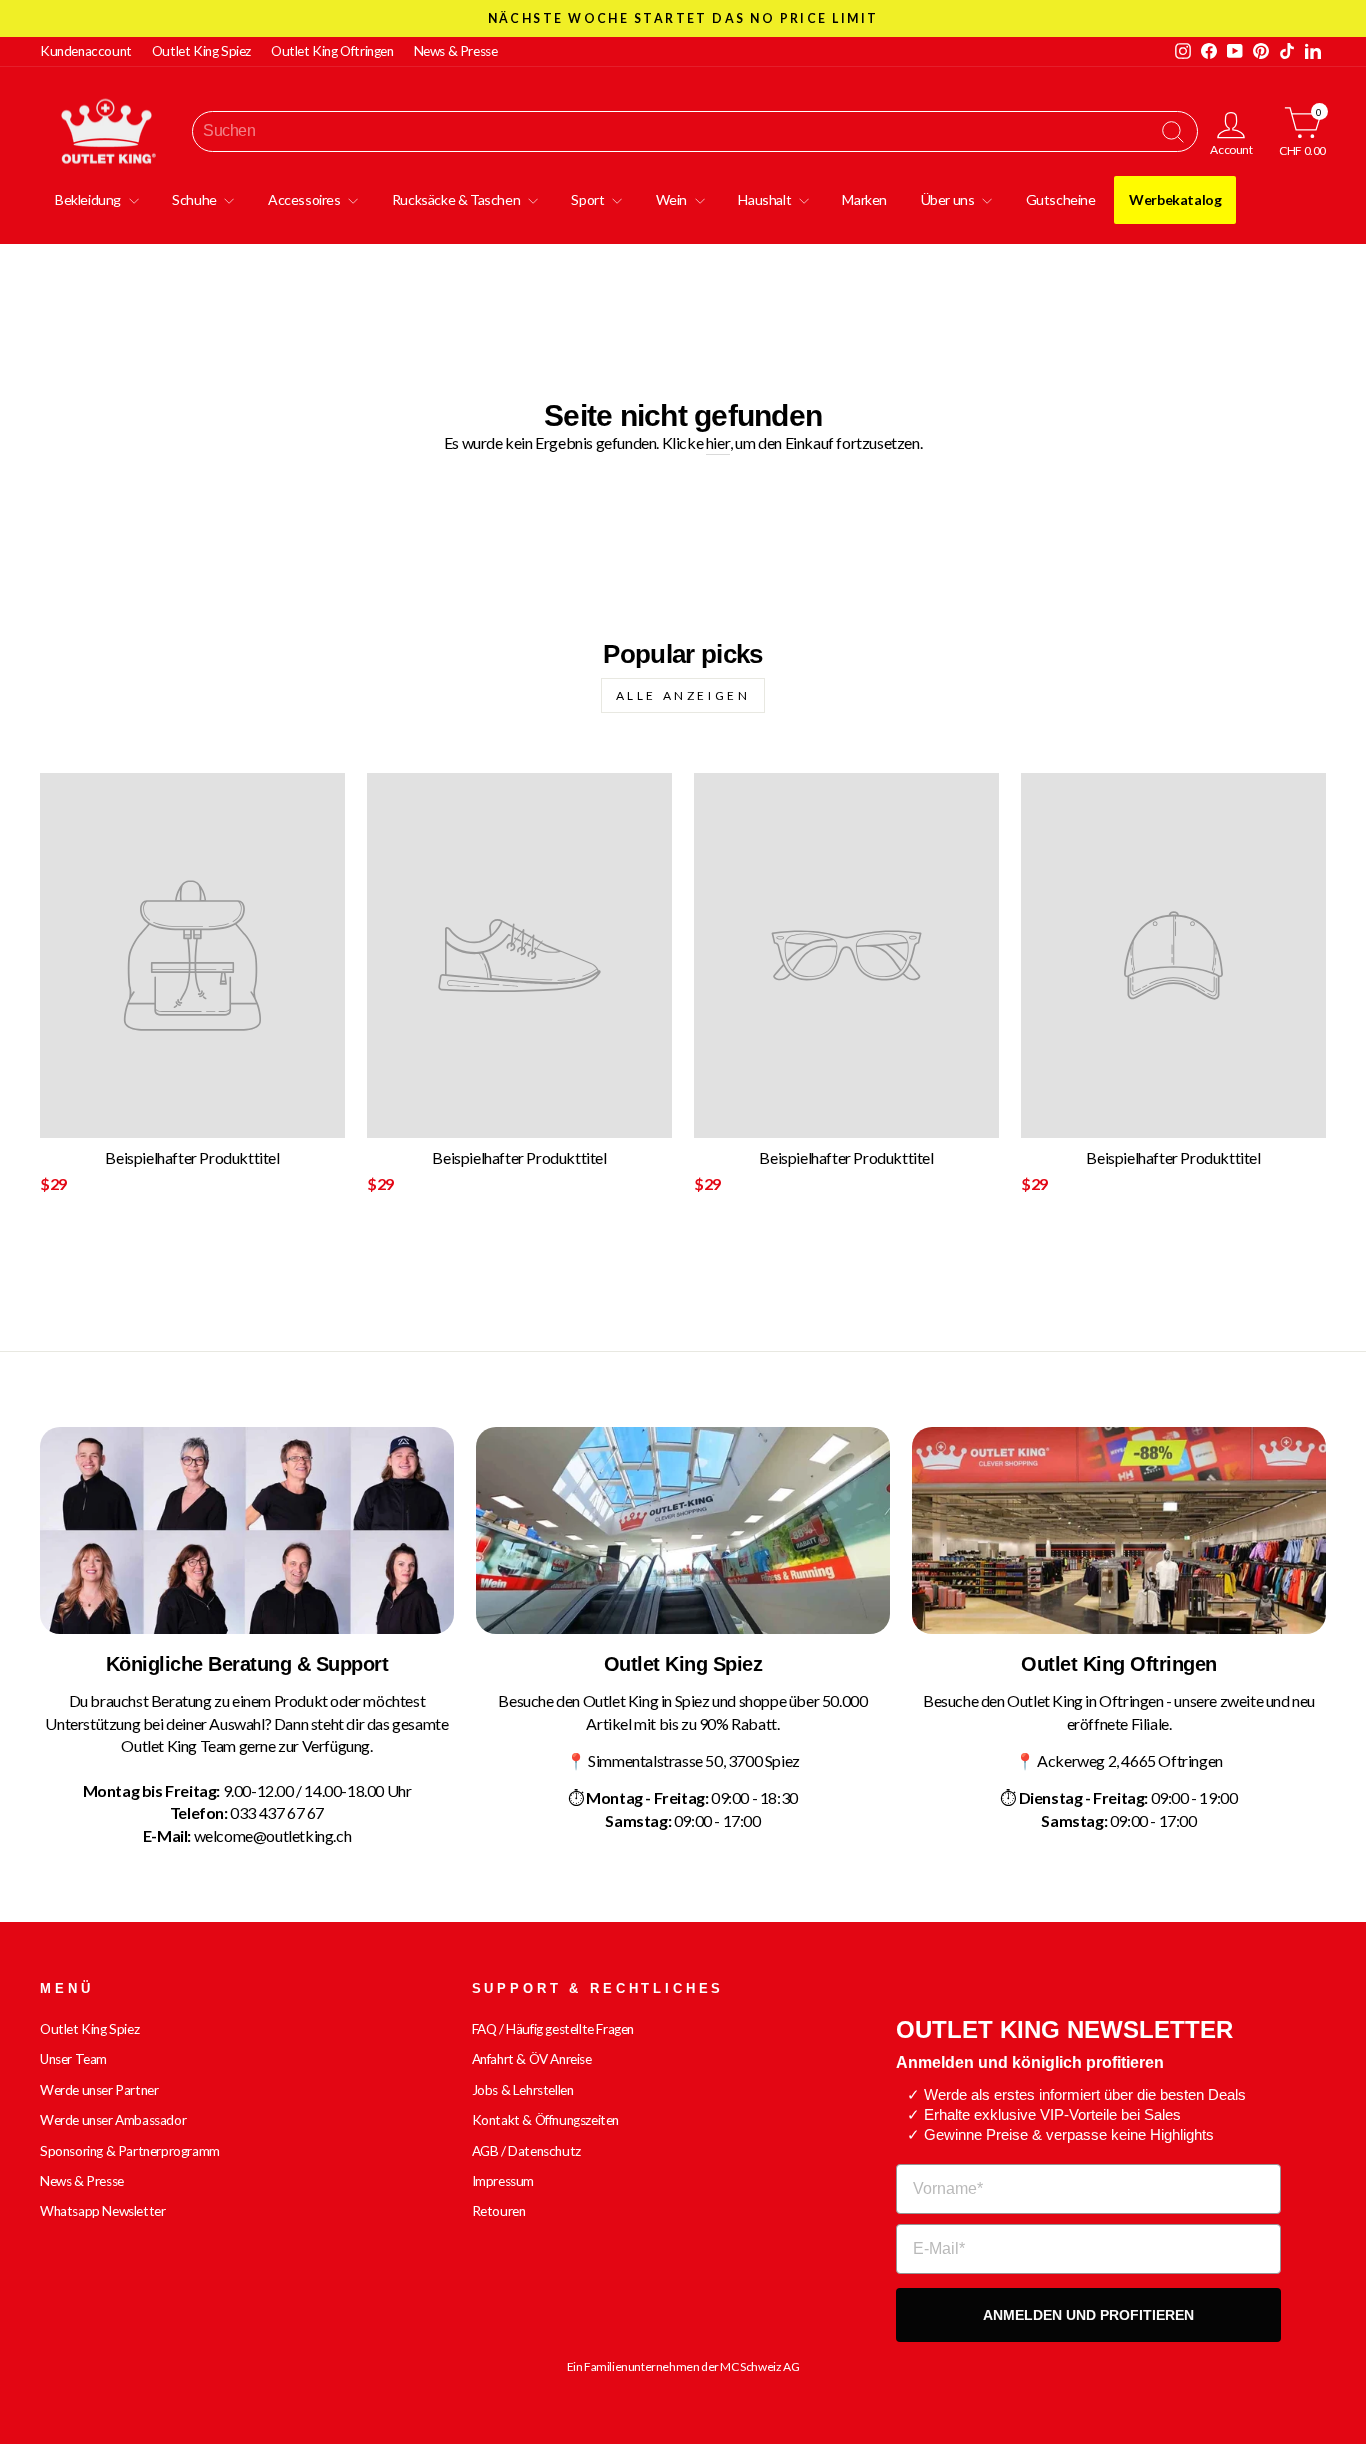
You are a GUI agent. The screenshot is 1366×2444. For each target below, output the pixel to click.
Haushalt (765, 199)
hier (718, 442)
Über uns (949, 199)
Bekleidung (89, 199)
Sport (589, 199)
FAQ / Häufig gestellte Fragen (553, 2029)
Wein (673, 199)
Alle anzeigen (683, 695)
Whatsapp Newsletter (102, 2211)
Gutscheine (1061, 199)
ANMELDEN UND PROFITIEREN (1088, 2315)
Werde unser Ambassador (113, 2120)
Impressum (503, 2181)
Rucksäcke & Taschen (457, 199)
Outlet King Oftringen (332, 51)
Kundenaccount (86, 51)
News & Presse (456, 51)
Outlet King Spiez (201, 51)
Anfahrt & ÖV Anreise (532, 2059)
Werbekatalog (1175, 199)
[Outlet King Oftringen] (1119, 1530)
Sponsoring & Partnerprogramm (130, 2151)
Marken (864, 199)
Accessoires (305, 199)
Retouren (499, 2211)
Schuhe (195, 199)
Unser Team (73, 2059)
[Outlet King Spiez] (683, 1530)
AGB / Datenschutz (526, 2151)
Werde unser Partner (99, 2090)
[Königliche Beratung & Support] (247, 1530)
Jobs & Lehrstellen (523, 2090)
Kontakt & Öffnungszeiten (545, 2120)
